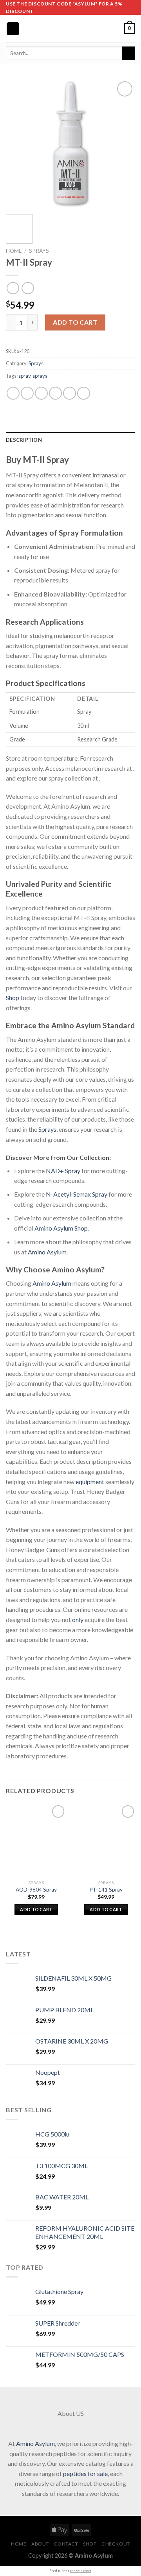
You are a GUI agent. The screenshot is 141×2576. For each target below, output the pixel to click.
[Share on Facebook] (27, 393)
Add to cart (75, 322)
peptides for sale (85, 2473)
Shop (13, 998)
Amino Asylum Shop (61, 1228)
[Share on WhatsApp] (13, 393)
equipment (90, 1482)
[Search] (129, 53)
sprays (40, 376)
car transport (81, 2571)
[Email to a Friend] (55, 393)
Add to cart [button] (36, 1909)
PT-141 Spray (106, 1890)
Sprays (39, 251)
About (40, 2544)
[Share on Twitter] (41, 393)
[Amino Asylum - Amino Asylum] (70, 29)
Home (14, 251)
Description (24, 440)
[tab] (70, 440)
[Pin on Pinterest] (70, 393)
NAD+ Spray (63, 1171)
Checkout (116, 2544)
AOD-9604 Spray (36, 1890)
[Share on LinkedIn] (84, 393)
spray (24, 376)
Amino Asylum (47, 1252)
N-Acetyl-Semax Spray (77, 1194)
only (78, 1619)
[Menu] (13, 29)
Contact (66, 2544)
